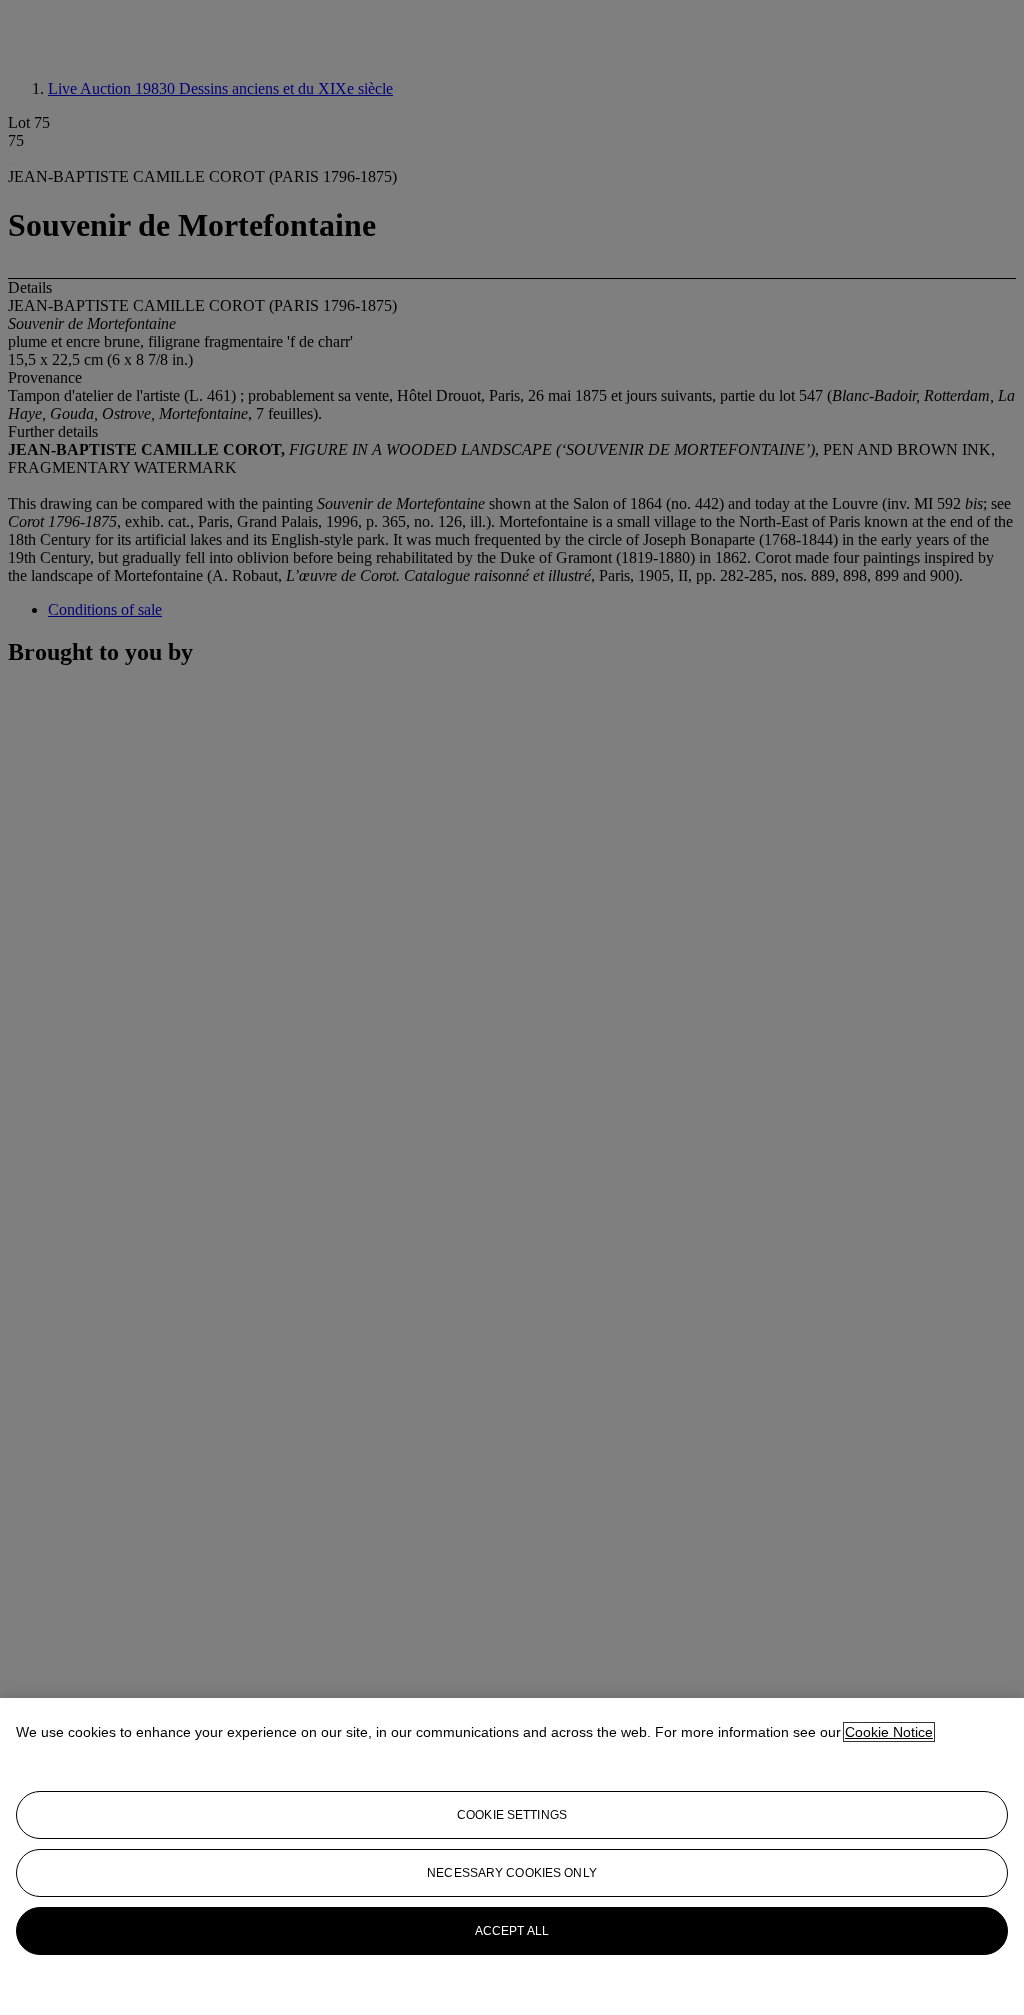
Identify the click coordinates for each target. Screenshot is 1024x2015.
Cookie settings (512, 1815)
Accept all (512, 1931)
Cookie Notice (889, 1732)
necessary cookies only (512, 1873)
